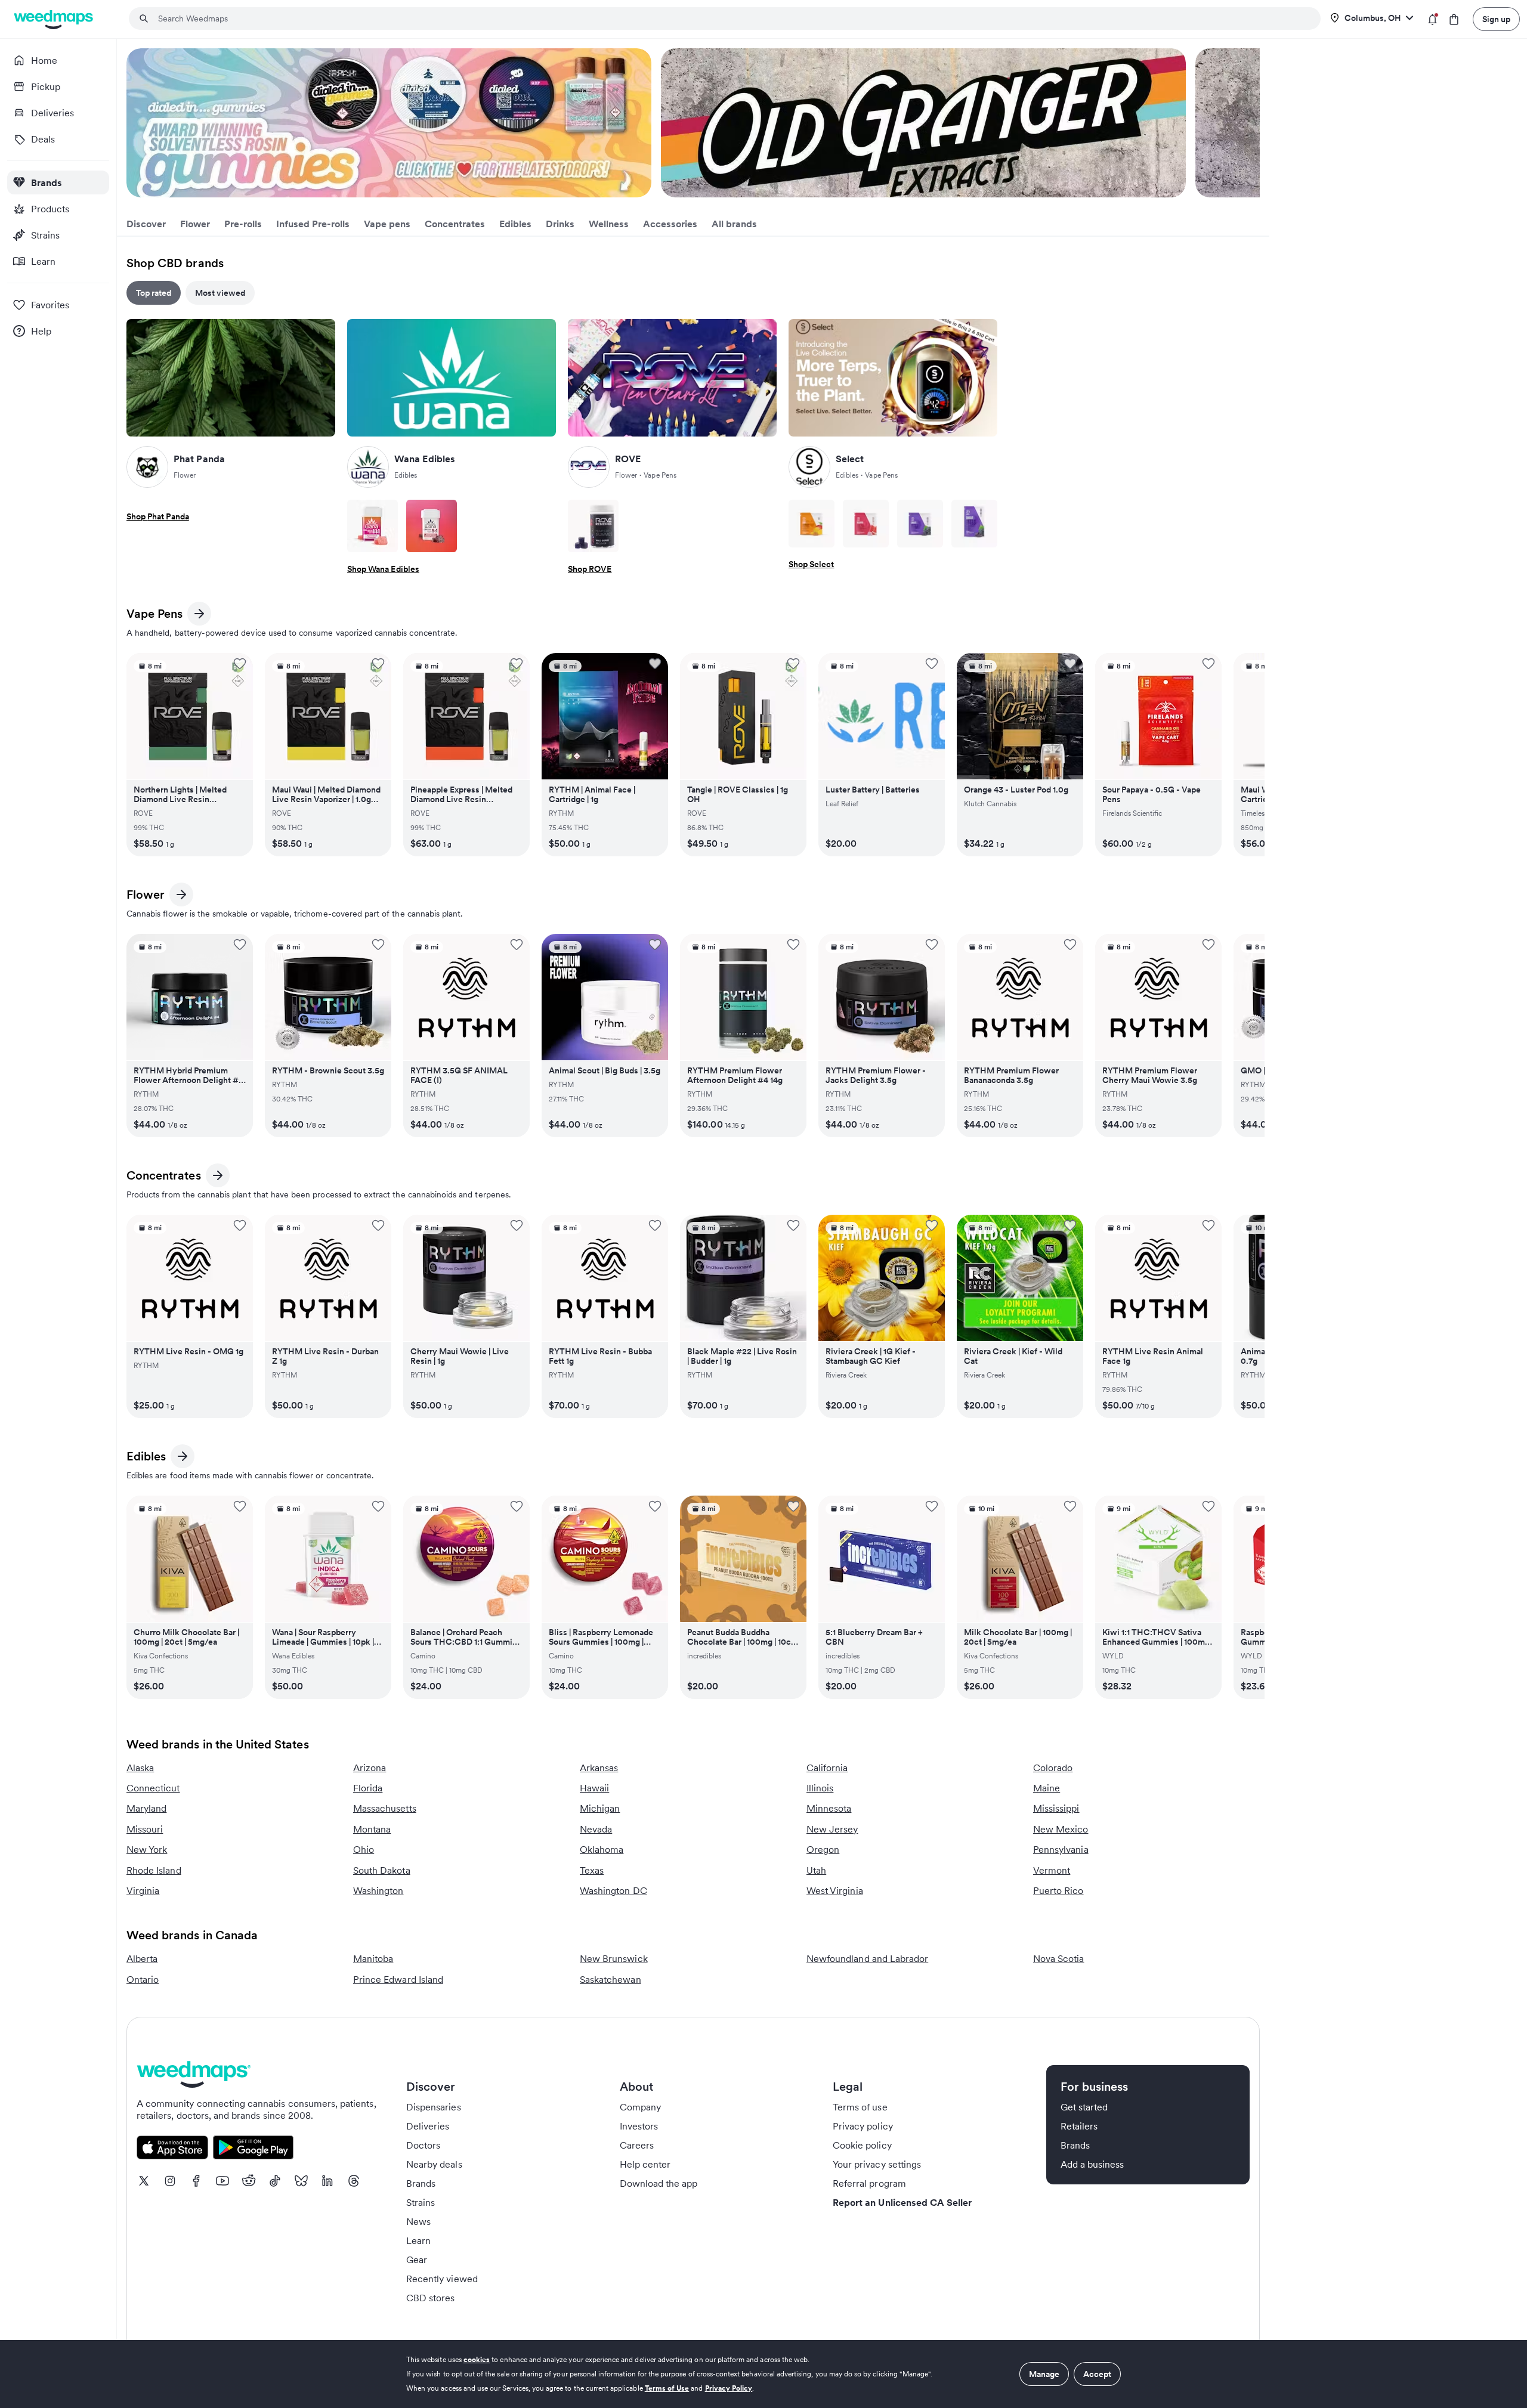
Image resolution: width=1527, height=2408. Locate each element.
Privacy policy (863, 2126)
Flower (148, 897)
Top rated (154, 293)
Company (640, 2107)
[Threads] (354, 2181)
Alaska (140, 1768)
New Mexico (1061, 1829)
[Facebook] (196, 2181)
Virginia (143, 1890)
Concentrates (164, 1177)
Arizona (370, 1768)
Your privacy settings (877, 2164)
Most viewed (220, 293)
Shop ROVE (590, 569)
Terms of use (860, 2107)
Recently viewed (442, 2279)
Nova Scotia (1059, 1958)
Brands (421, 2183)
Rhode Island (154, 1870)
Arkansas (599, 1768)
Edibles (148, 1458)
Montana (372, 1829)
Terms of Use (667, 2388)
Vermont (1052, 1870)
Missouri (145, 1829)
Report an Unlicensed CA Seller (902, 2202)
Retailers (1079, 2126)
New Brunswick (614, 1958)
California (827, 1768)
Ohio (364, 1849)
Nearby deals (434, 2164)
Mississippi (1056, 1808)
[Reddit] (249, 2181)
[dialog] (763, 2374)
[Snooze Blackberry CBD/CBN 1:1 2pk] (920, 524)
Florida (368, 1788)
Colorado (1053, 1768)
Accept (1097, 2374)
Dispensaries (434, 2107)
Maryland (146, 1808)
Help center (645, 2164)
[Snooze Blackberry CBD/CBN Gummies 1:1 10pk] (974, 524)
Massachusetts (385, 1808)
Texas (592, 1870)
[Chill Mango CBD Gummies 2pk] (812, 524)
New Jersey (832, 1829)
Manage (1044, 2374)
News (418, 2221)
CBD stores (431, 2298)
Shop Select (812, 564)
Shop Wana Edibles (383, 569)
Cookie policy (862, 2145)
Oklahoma (602, 1849)
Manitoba (373, 1958)
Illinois (820, 1788)
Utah (816, 1870)
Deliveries (428, 2126)
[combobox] (732, 18)
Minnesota (829, 1808)
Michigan (600, 1808)
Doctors (423, 2145)
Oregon (823, 1849)
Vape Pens (154, 616)
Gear (417, 2260)
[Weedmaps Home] (55, 19)
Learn (418, 2240)
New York (147, 1849)
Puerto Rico (1058, 1890)
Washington (378, 1890)
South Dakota (382, 1870)
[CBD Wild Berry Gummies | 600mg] (593, 526)
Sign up (1496, 19)
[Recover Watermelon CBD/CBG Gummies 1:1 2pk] (866, 524)
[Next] (1253, 123)
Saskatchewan (611, 1979)
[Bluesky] (301, 2181)
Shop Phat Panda (158, 516)
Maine (1047, 1788)
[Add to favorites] (240, 664)
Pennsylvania (1061, 1849)
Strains (421, 2202)
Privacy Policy (729, 2388)
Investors (639, 2126)
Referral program (869, 2183)
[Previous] (134, 123)
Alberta (142, 1958)
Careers (637, 2145)
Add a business (1092, 2164)
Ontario (143, 1979)
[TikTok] (275, 2181)
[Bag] (1454, 19)
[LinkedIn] (327, 2181)
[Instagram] (170, 2181)
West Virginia (835, 1890)
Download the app (659, 2183)
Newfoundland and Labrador (867, 1958)
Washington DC (613, 1890)
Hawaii (594, 1788)
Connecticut (153, 1788)
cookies (477, 2359)
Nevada (596, 1829)
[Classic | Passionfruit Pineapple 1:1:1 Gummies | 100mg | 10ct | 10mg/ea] (373, 526)
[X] (144, 2181)
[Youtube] (222, 2181)
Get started (1084, 2107)
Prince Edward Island (398, 1979)
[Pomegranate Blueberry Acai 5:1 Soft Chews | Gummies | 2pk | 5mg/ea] (432, 526)
